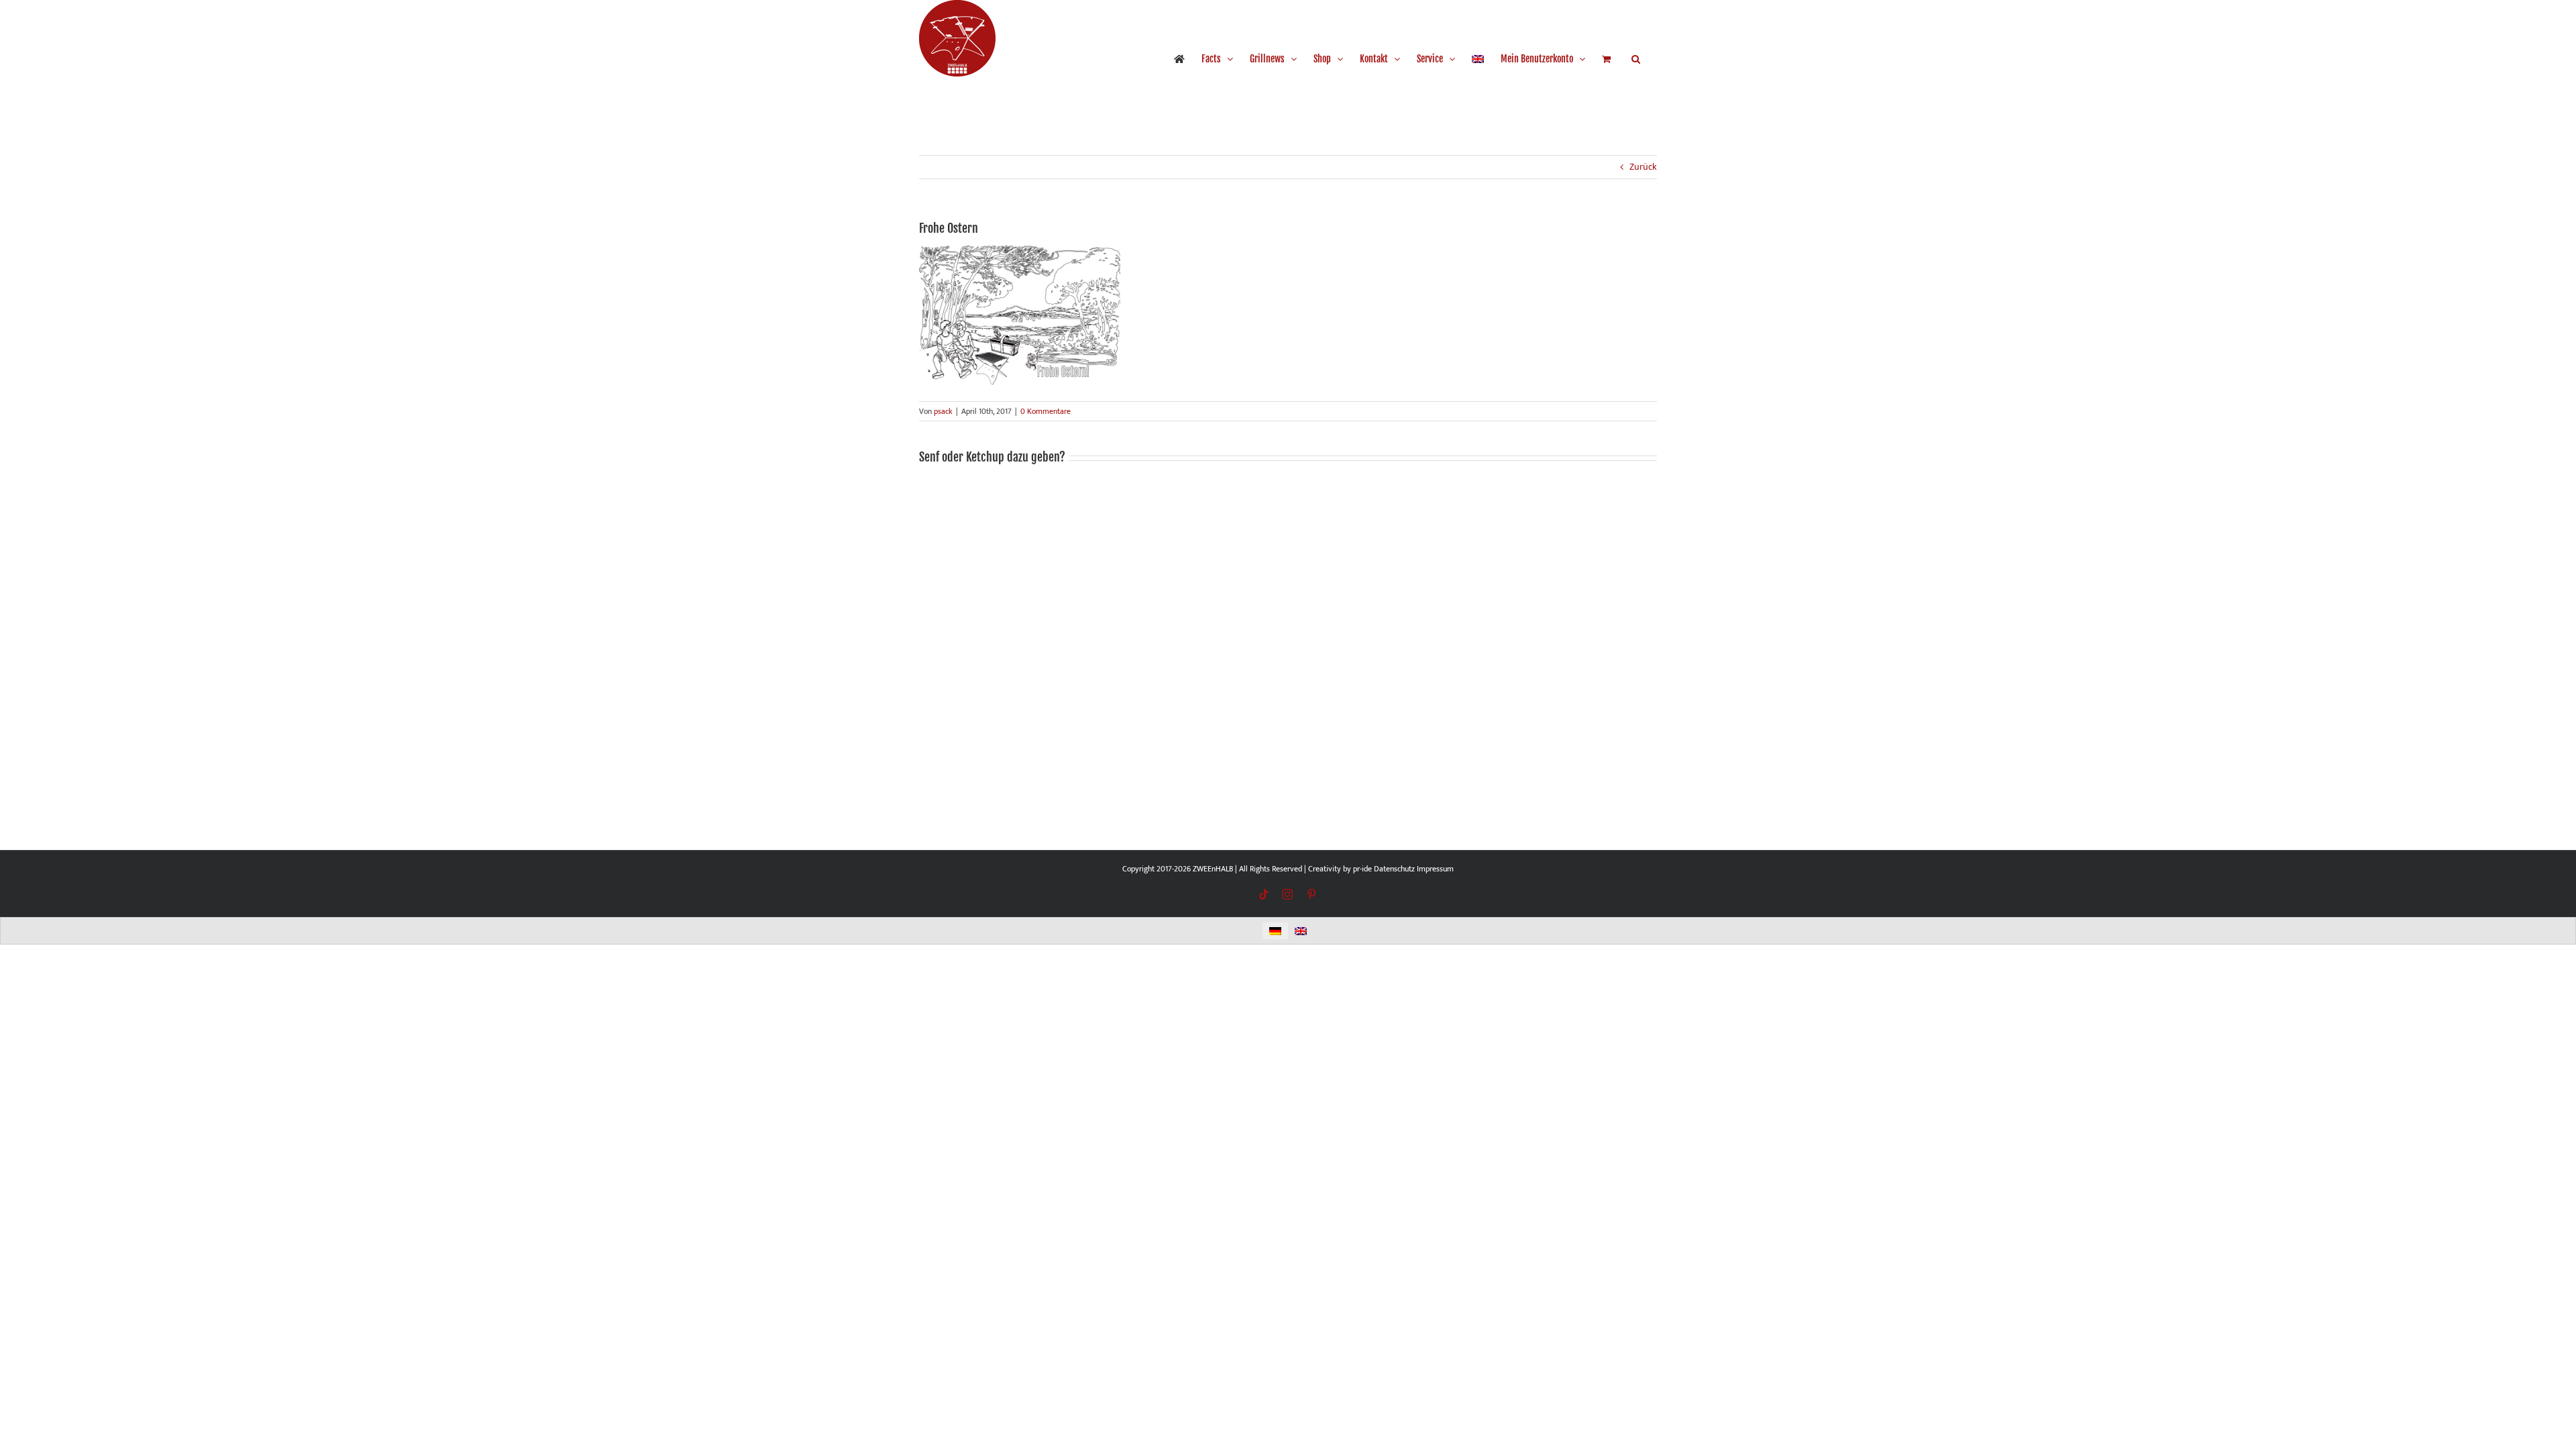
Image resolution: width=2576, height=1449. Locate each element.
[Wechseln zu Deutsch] (1275, 931)
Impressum (1435, 869)
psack (943, 411)
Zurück (1643, 167)
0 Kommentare (1045, 411)
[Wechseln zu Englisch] (1478, 59)
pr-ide (1362, 869)
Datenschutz (1394, 869)
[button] (1636, 59)
